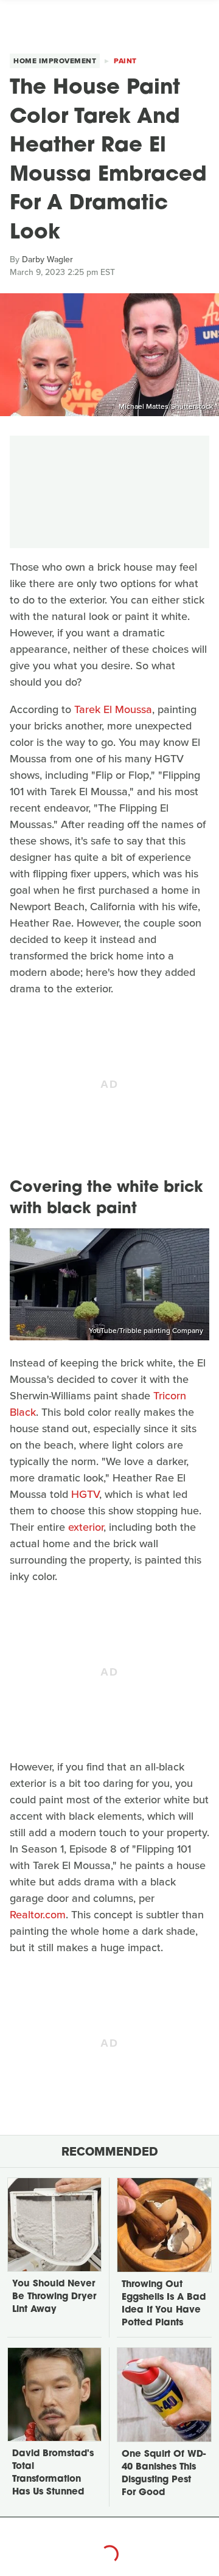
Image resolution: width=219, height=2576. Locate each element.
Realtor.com (38, 1915)
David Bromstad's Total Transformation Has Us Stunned (53, 2473)
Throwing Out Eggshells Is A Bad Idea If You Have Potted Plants (164, 2304)
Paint (125, 61)
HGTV (85, 1494)
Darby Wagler (47, 259)
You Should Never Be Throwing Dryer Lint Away (54, 2297)
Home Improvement (55, 61)
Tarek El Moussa (113, 709)
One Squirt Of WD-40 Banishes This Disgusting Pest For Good (164, 2474)
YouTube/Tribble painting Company (146, 1331)
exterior (86, 1527)
